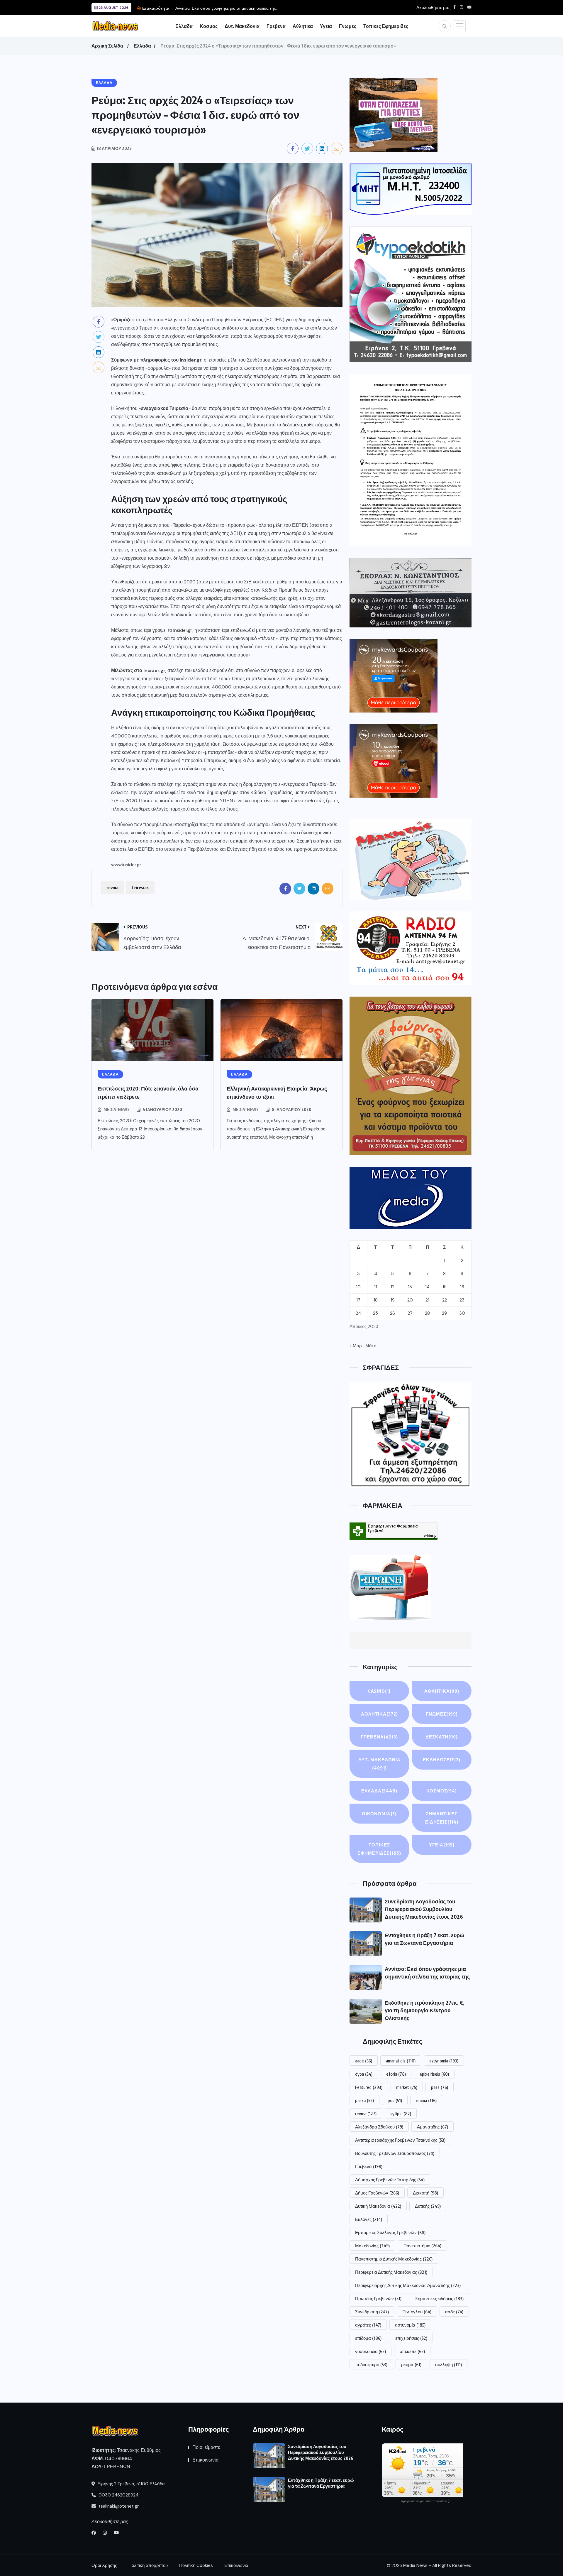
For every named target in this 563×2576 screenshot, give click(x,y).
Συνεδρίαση (372, 2312)
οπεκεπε (412, 2351)
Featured (369, 2087)
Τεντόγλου (417, 2312)
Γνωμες (348, 26)
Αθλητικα (303, 26)
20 (410, 1300)
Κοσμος (209, 26)
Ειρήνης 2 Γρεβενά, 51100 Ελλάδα (130, 2484)
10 (358, 1287)
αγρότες (368, 2325)
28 (427, 1313)
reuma (426, 2100)
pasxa (364, 2100)
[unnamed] (411, 593)
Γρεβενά (369, 2166)
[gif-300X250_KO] (394, 115)
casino (379, 1691)
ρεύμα (411, 2364)
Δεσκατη (442, 1737)
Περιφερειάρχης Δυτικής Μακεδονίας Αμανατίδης (408, 2285)
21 (427, 1300)
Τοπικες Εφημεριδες (386, 26)
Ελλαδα (184, 26)
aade (364, 2061)
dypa (364, 2074)
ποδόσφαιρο (371, 2364)
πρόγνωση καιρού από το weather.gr (426, 2501)
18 (376, 1300)
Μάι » (371, 1346)
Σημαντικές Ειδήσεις (442, 1818)
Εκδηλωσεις (442, 1760)
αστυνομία (410, 2325)
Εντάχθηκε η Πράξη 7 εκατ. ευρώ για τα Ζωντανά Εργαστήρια (321, 2483)
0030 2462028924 (118, 2495)
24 (358, 1313)
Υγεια (326, 26)
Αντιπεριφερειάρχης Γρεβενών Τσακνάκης (400, 2140)
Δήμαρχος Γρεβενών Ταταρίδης (390, 2180)
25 (375, 1313)
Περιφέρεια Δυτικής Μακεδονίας (391, 2272)
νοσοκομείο (370, 2351)
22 (445, 1300)
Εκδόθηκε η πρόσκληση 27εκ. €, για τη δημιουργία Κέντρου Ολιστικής (425, 2010)
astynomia (444, 2061)
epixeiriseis (434, 2074)
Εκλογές (369, 2219)
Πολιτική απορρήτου (148, 2565)
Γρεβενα (276, 26)
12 (392, 1287)
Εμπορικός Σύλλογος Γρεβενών (390, 2232)
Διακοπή (425, 2193)
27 (410, 1313)
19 (393, 1300)
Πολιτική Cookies (196, 2565)
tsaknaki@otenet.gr (118, 2506)
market (407, 2087)
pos (395, 2100)
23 (462, 1300)
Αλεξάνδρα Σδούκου (379, 2127)
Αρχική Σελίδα (107, 46)
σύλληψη (448, 2364)
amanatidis (401, 2061)
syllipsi (401, 2114)
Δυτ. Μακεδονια (242, 26)
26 (392, 1313)
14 (427, 1287)
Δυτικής (428, 2206)
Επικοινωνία (205, 2460)
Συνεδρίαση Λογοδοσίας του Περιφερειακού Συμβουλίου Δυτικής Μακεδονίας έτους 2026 (424, 1909)
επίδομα (368, 2338)
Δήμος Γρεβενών (377, 2193)
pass (440, 2087)
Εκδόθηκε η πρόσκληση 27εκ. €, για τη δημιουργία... (223, 8)
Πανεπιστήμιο (422, 2246)
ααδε (454, 2312)
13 (410, 1287)
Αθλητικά (442, 1691)
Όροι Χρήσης (104, 2565)
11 (376, 1287)
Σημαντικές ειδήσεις (439, 2298)
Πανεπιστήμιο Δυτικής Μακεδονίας (394, 2259)
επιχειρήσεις (411, 2338)
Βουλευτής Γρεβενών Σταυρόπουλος (395, 2153)
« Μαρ (356, 1346)
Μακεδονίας (372, 2246)
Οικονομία (379, 1814)
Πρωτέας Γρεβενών (378, 2298)
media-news (117, 1109)
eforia (396, 2074)
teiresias (140, 887)
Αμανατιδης (433, 2127)
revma (112, 887)
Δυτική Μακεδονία (378, 2206)
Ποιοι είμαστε (206, 2447)
